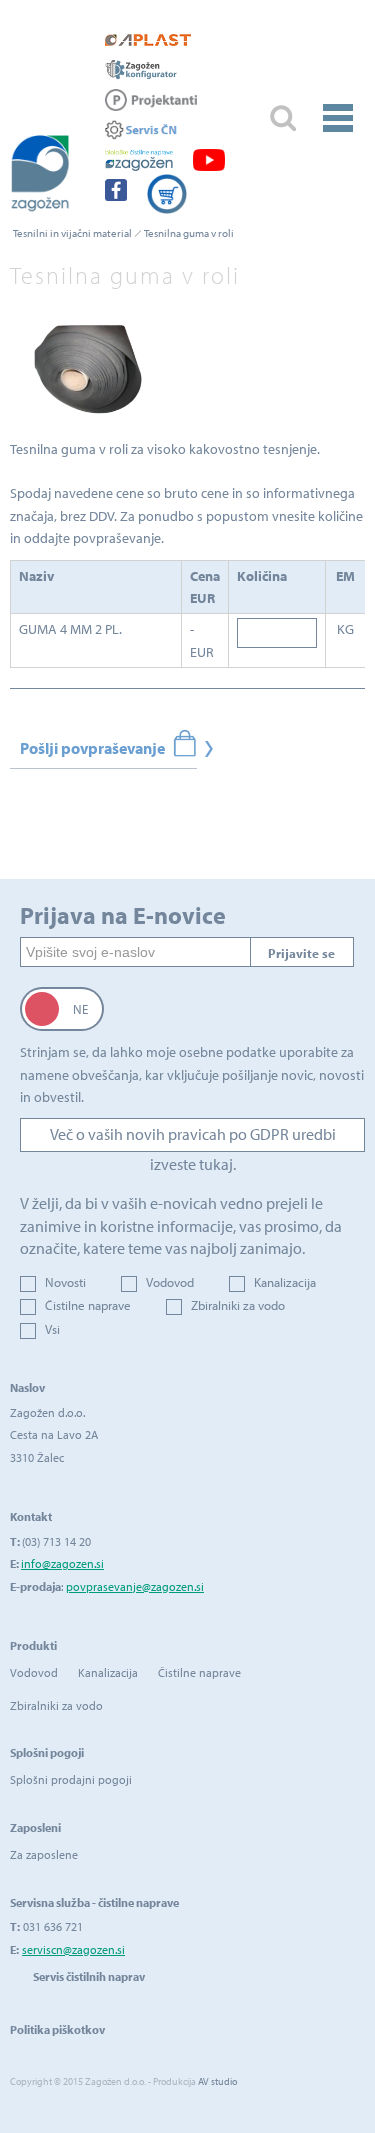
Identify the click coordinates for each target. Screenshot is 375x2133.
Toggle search (282, 118)
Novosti (65, 1282)
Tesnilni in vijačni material (72, 233)
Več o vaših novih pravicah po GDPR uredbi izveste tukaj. (193, 1138)
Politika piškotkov (57, 2029)
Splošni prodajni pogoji (71, 1779)
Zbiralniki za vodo (238, 1305)
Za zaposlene (44, 1854)
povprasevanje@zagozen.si (135, 1586)
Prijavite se (301, 953)
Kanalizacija (285, 1282)
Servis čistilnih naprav (89, 1976)
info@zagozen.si (62, 1563)
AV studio (217, 2081)
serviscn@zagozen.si (73, 1949)
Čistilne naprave (88, 1305)
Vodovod (170, 1282)
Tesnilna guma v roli (189, 233)
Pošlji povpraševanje (92, 748)
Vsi (52, 1329)
